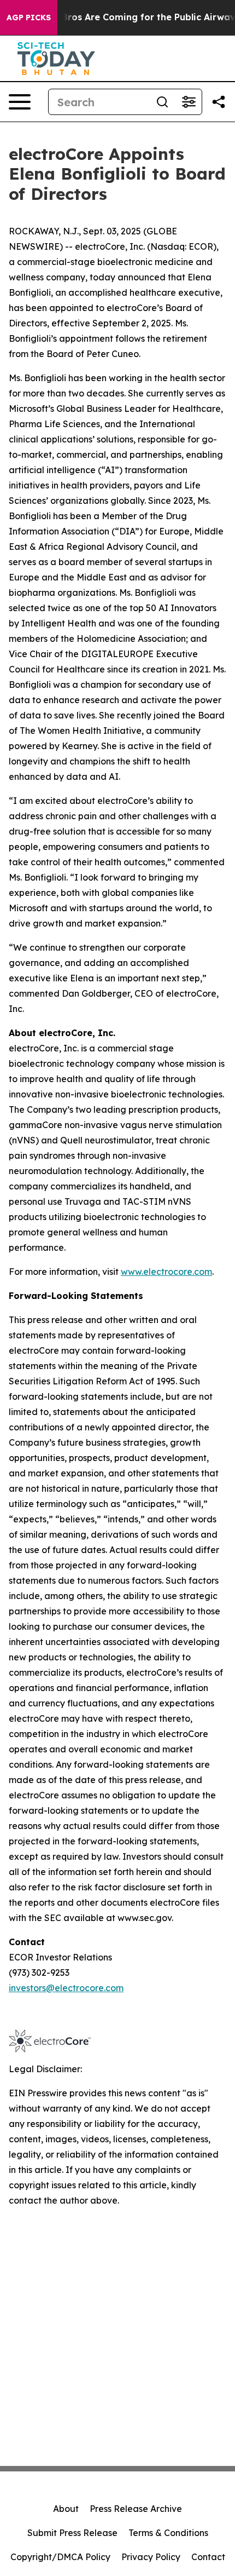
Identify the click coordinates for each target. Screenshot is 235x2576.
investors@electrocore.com (66, 1988)
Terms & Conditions (168, 2533)
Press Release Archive (136, 2509)
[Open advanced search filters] (189, 102)
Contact (208, 2557)
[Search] (162, 102)
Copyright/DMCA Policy (60, 2557)
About (66, 2509)
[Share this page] (219, 102)
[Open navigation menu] (20, 102)
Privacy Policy (151, 2557)
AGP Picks (29, 18)
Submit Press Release (72, 2533)
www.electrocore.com (166, 1272)
